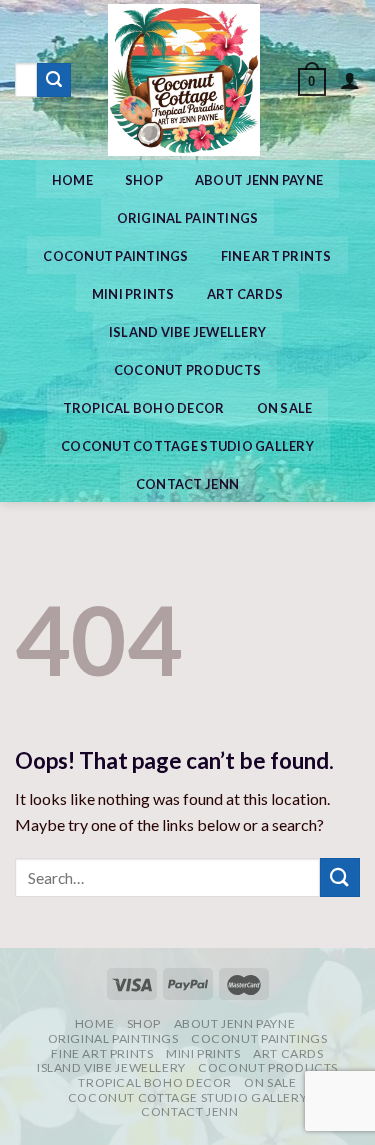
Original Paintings (188, 218)
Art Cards (245, 294)
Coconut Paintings (115, 256)
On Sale (285, 408)
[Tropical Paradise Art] (184, 80)
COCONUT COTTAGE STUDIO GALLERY (187, 446)
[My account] (350, 80)
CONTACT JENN (187, 484)
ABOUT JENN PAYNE (259, 180)
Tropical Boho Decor (144, 408)
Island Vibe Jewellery (187, 332)
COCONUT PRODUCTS (187, 370)
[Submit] (54, 80)
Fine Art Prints (276, 256)
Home (72, 180)
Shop (144, 180)
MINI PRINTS (133, 294)
